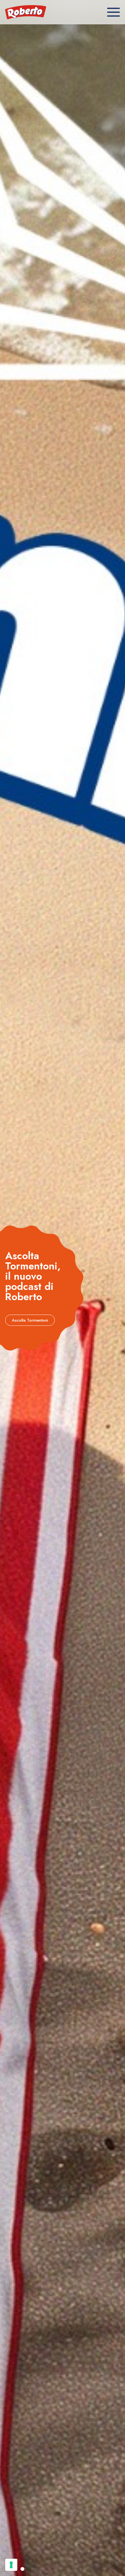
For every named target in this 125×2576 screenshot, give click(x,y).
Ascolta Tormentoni (30, 1320)
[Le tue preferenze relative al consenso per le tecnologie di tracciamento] (11, 2565)
